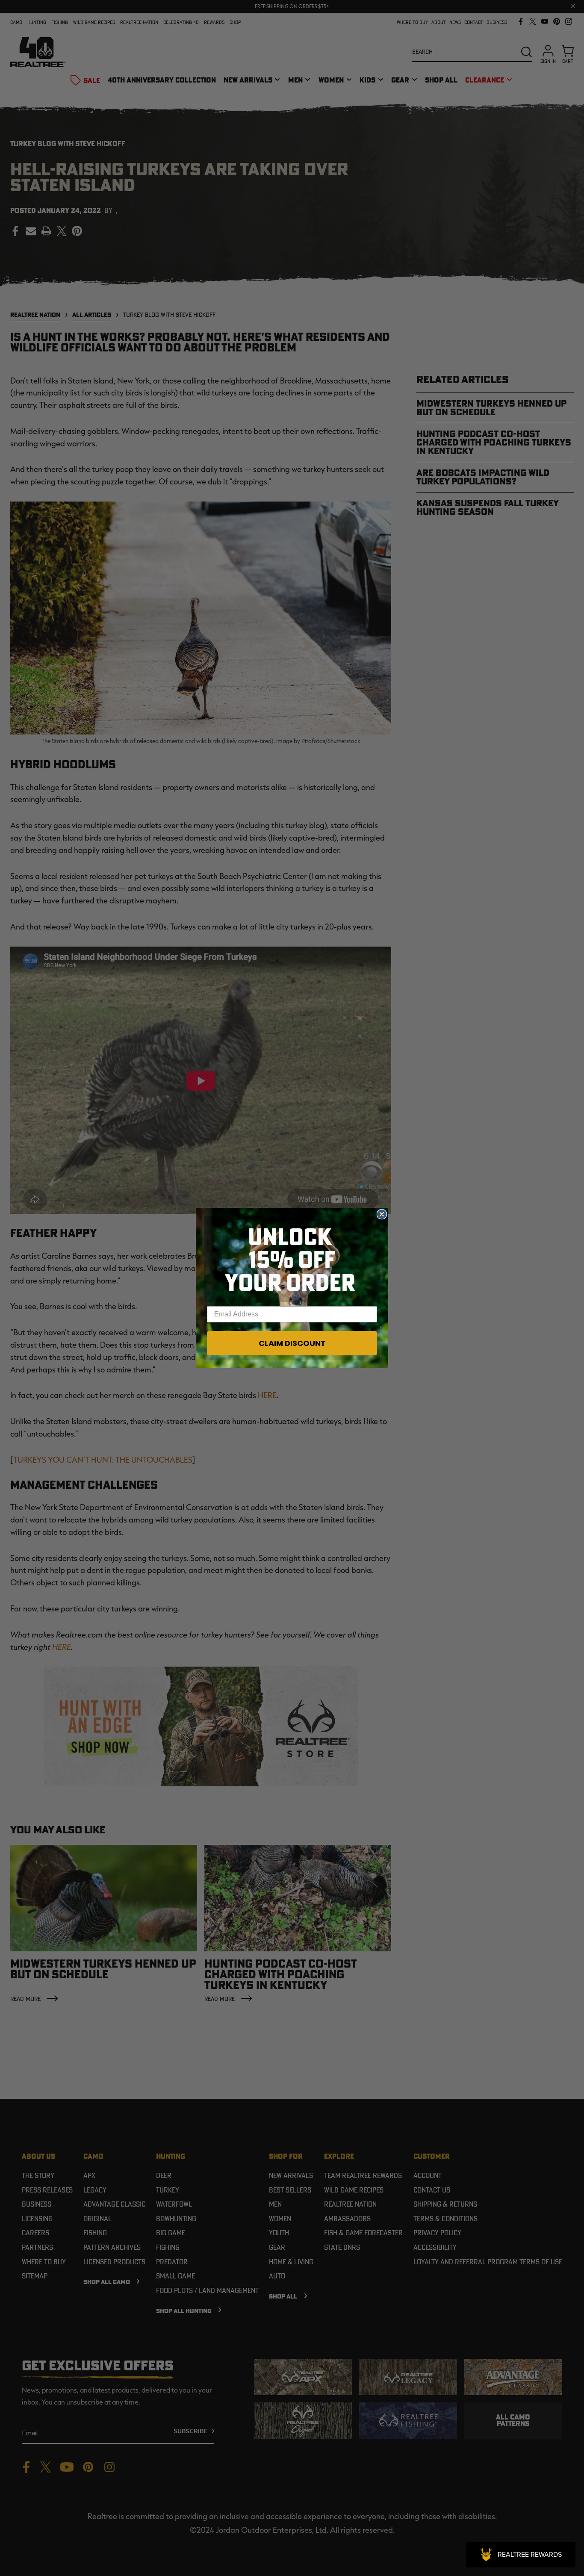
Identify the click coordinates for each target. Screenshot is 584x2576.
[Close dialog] (382, 1214)
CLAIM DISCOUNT (292, 1343)
